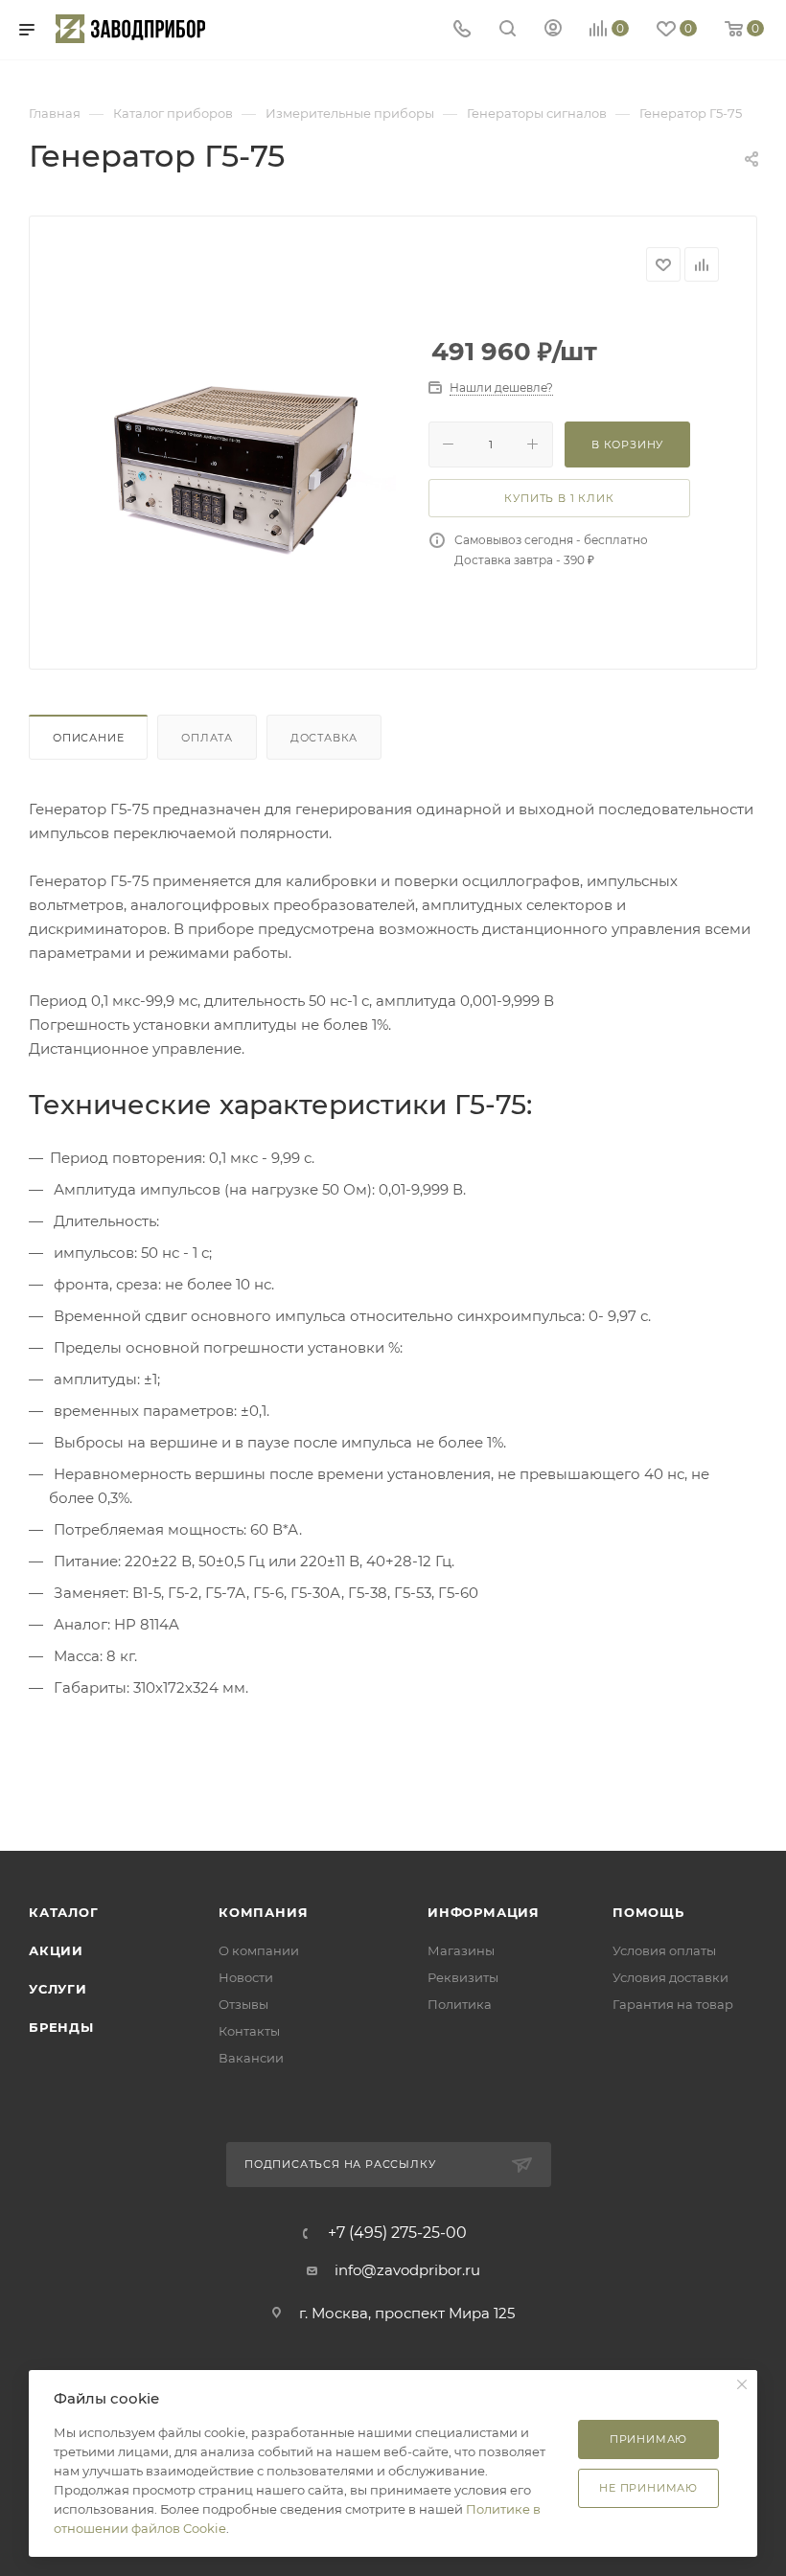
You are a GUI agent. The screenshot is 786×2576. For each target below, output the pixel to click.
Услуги (58, 1989)
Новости (246, 1977)
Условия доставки (670, 1977)
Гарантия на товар (673, 2004)
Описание (88, 738)
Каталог (64, 1912)
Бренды (61, 2027)
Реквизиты (463, 1977)
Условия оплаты (664, 1950)
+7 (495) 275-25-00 (397, 2233)
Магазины (461, 1950)
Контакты (249, 2031)
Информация (484, 1912)
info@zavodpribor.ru (407, 2270)
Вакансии (251, 2058)
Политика (460, 2004)
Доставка (324, 738)
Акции (56, 1950)
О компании (259, 1950)
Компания (263, 1912)
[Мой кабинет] (553, 30)
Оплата (207, 738)
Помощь (648, 1912)
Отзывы (243, 2004)
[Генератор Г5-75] (233, 468)
